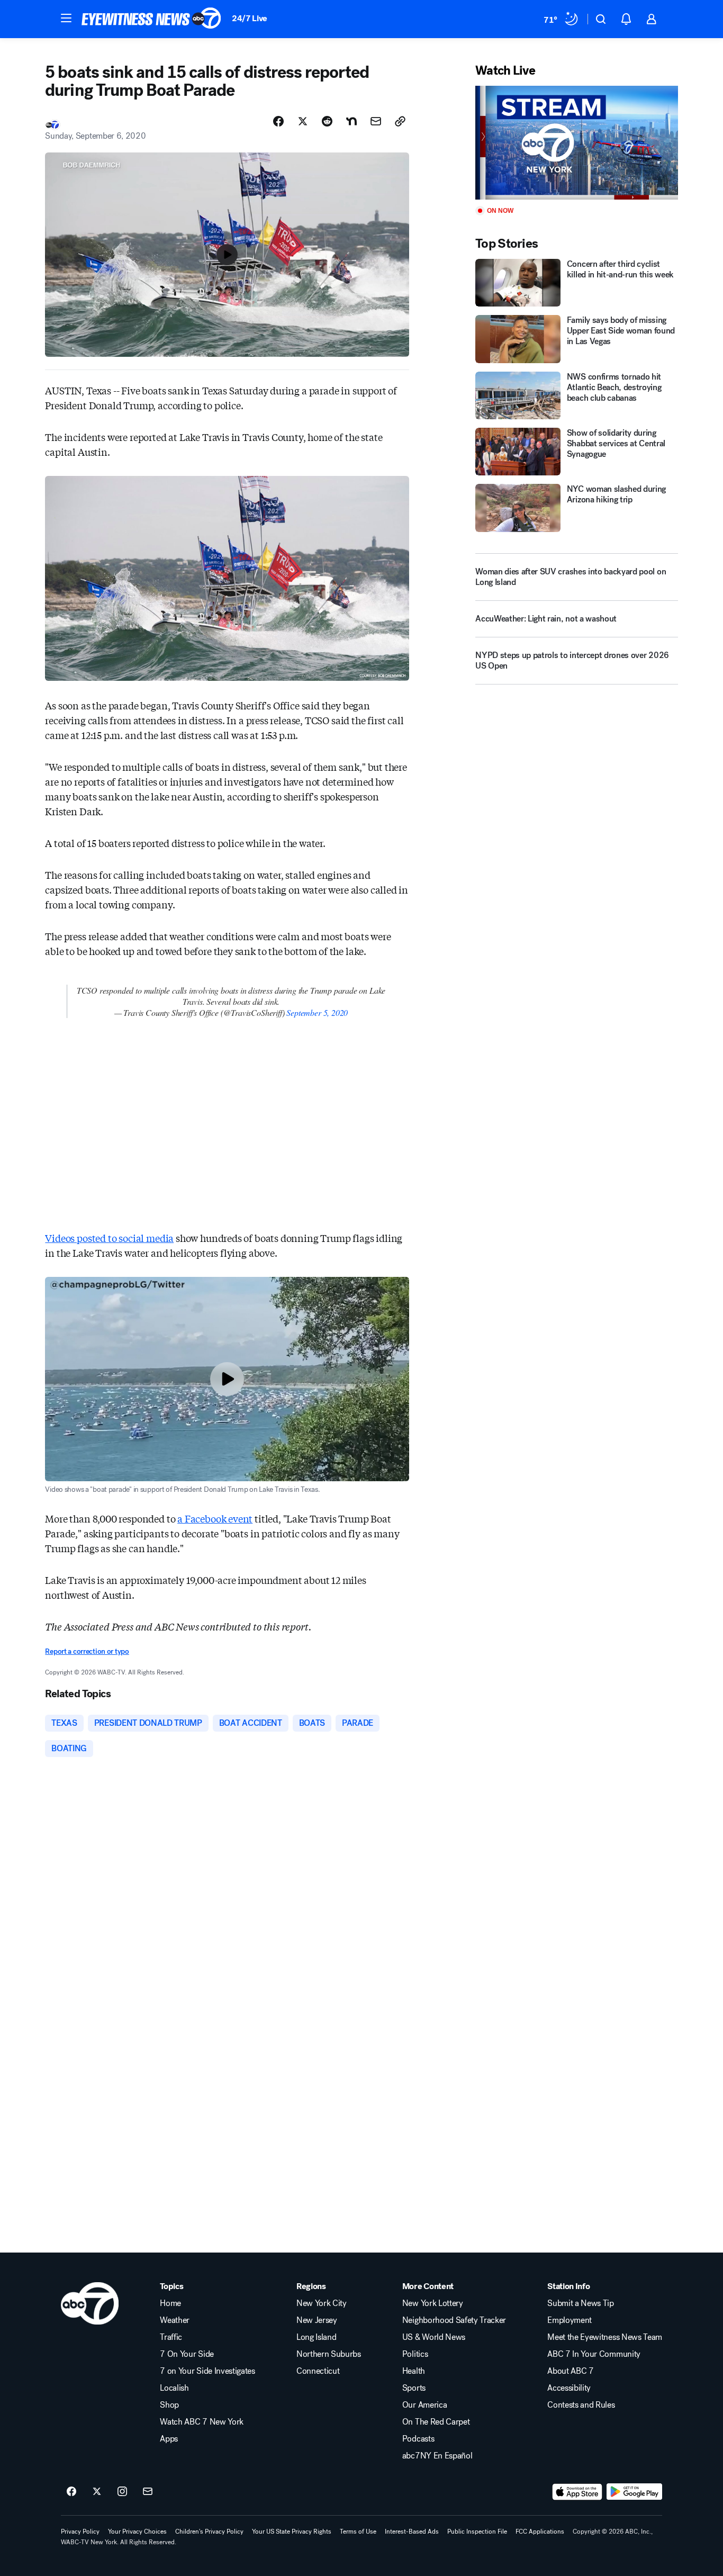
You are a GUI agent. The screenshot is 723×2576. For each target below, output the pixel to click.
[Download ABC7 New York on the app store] (577, 2492)
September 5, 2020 (317, 1012)
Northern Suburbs (329, 2354)
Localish (174, 2388)
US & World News (434, 2337)
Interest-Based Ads (412, 2532)
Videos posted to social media (109, 1238)
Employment (570, 2320)
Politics (415, 2354)
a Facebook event (215, 1518)
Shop (169, 2405)
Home (170, 2303)
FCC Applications (540, 2532)
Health (414, 2371)
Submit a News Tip (581, 2303)
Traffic (171, 2337)
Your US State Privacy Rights (292, 2532)
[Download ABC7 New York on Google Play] (634, 2492)
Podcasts (418, 2439)
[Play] (576, 143)
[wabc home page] (90, 2303)
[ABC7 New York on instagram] (122, 2492)
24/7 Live (250, 18)
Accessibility (569, 2388)
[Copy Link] (400, 121)
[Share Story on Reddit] (327, 121)
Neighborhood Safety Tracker (454, 2320)
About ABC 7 (570, 2371)
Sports (414, 2388)
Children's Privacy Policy (209, 2532)
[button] (66, 18)
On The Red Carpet (436, 2422)
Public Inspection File (477, 2532)
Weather (175, 2320)
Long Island (316, 2337)
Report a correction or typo (87, 1651)
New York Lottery (433, 2303)
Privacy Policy (80, 2532)
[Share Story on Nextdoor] (351, 121)
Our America (424, 2405)
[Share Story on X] (303, 121)
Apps (169, 2439)
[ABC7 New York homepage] (151, 19)
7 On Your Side (187, 2354)
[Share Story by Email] (376, 121)
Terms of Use (358, 2532)
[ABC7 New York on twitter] (97, 2492)
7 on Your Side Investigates (207, 2371)
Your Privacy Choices (137, 2532)
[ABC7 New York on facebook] (71, 2492)
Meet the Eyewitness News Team (605, 2337)
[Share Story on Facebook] (278, 121)
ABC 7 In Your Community (594, 2354)
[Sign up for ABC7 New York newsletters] (148, 2492)
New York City (322, 2303)
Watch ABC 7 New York (202, 2422)
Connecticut (318, 2371)
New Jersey (317, 2320)
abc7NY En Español (437, 2456)
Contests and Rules (581, 2405)
